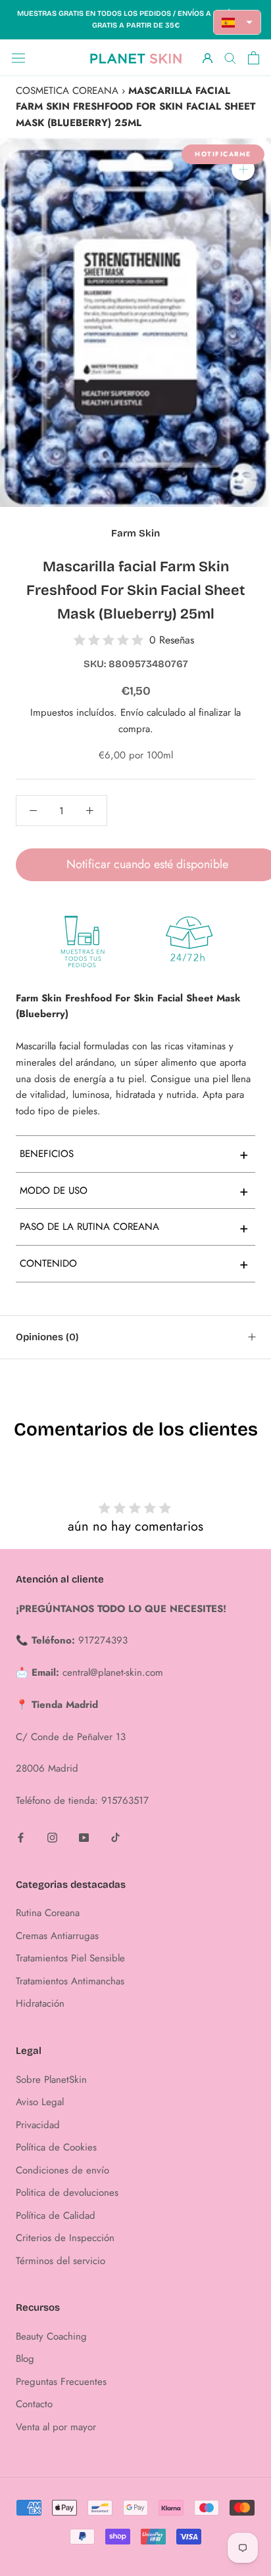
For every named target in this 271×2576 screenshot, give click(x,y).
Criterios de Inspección (65, 2238)
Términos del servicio (61, 2261)
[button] (237, 22)
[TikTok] (115, 1837)
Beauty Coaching (51, 2336)
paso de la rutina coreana (134, 1227)
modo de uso (134, 1190)
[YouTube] (84, 1837)
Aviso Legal (40, 2102)
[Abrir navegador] (18, 58)
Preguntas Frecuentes (61, 2382)
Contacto (34, 2404)
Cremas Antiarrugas (57, 1936)
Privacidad (38, 2125)
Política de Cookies (56, 2147)
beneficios (134, 1154)
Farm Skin (135, 533)
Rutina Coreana (48, 1913)
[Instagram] (52, 1837)
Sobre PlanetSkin (51, 2080)
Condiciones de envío (62, 2170)
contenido (134, 1263)
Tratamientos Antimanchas (70, 1981)
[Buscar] (230, 57)
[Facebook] (21, 1837)
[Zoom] (243, 169)
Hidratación (40, 2003)
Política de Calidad (56, 2216)
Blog (25, 2359)
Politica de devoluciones (67, 2193)
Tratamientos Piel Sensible (70, 1958)
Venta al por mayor (56, 2427)
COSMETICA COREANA (67, 91)
